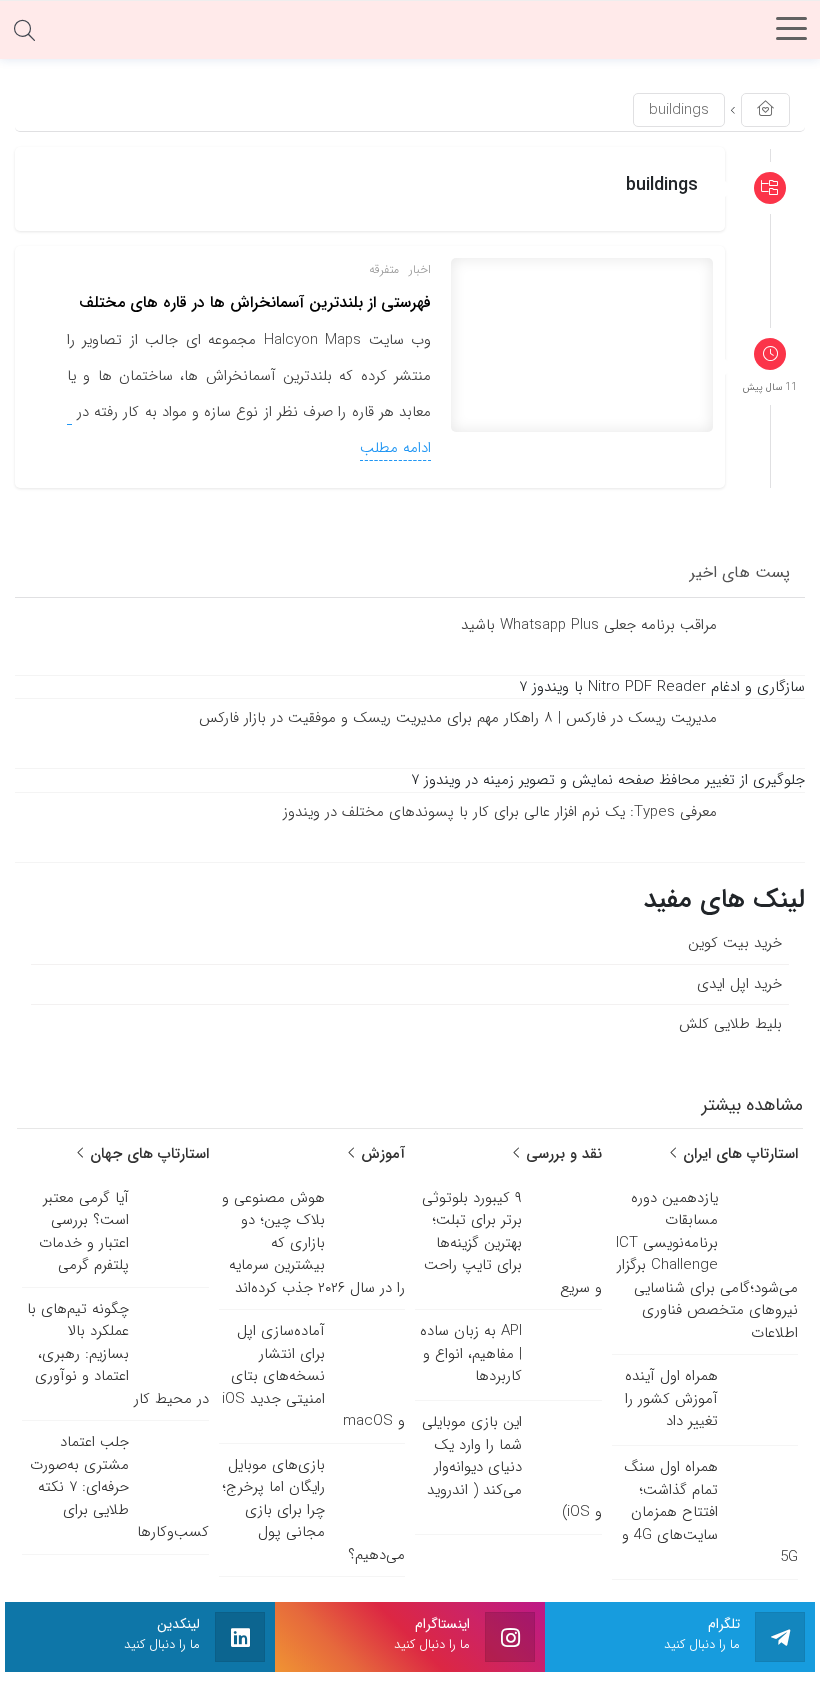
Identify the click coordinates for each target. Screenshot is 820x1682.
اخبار (420, 269)
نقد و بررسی (561, 1154)
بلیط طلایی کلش (730, 1024)
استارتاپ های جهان (147, 1154)
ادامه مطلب (395, 448)
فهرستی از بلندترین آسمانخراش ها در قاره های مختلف (255, 302)
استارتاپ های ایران (738, 1154)
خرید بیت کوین (735, 943)
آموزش (380, 1154)
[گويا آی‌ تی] (410, 35)
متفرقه (384, 269)
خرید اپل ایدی (739, 983)
